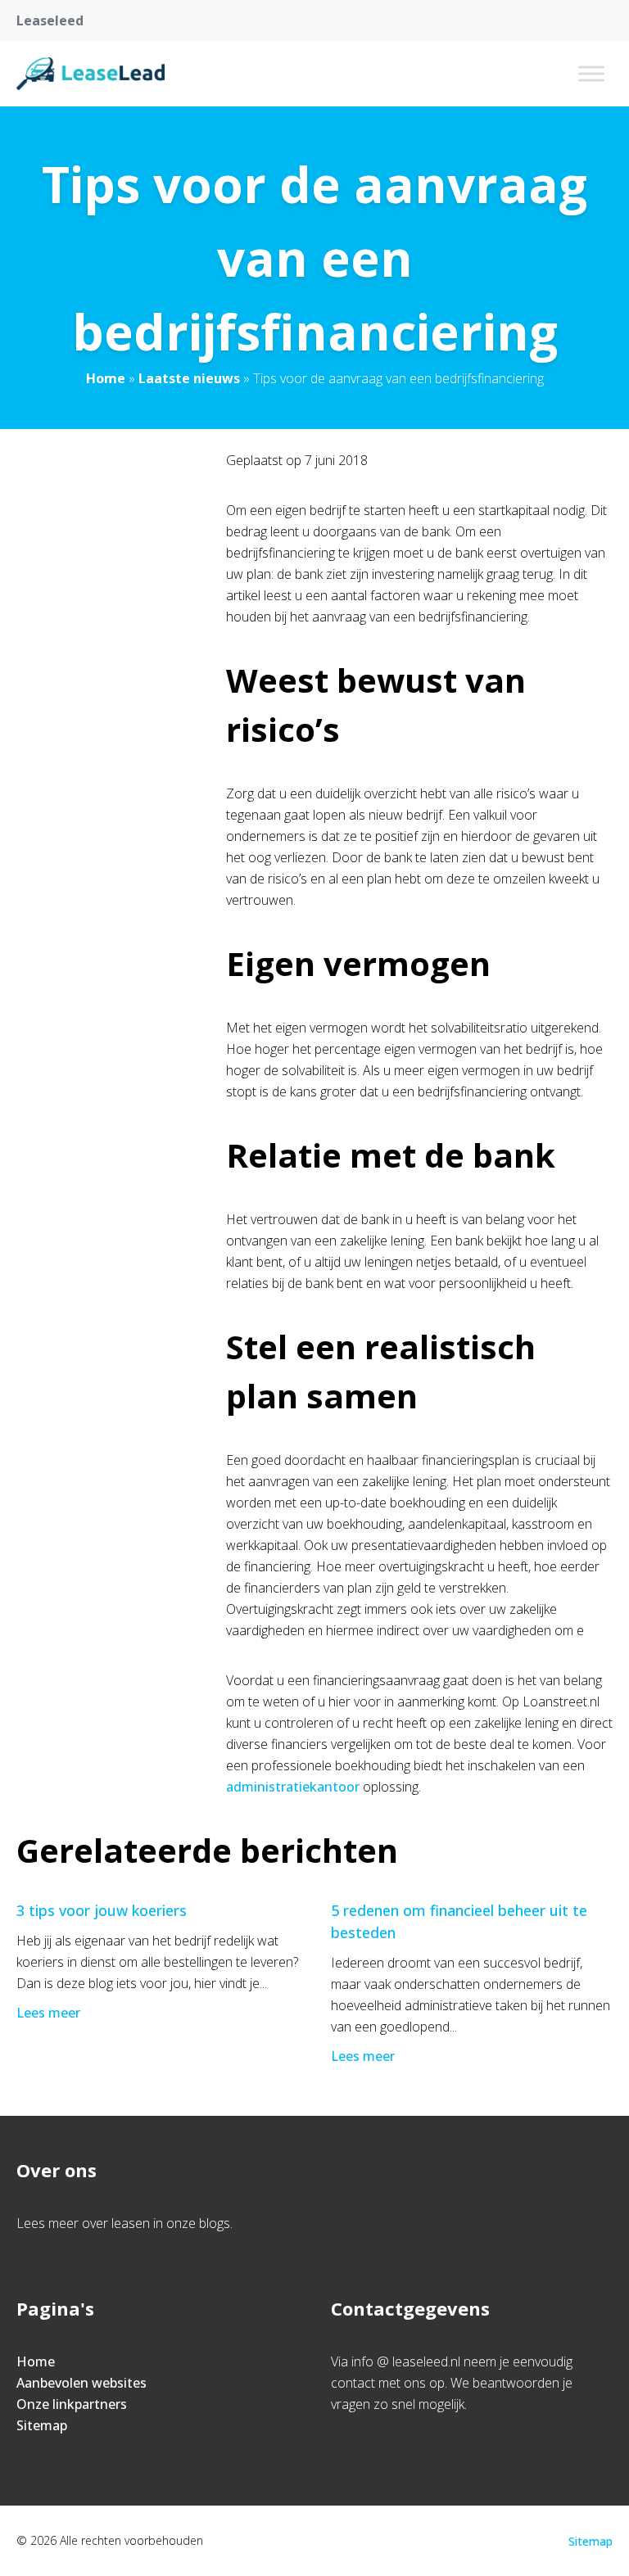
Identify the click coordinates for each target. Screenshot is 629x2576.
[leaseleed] (91, 74)
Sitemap (42, 2425)
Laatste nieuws (189, 378)
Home (106, 378)
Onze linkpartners (72, 2404)
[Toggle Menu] (591, 73)
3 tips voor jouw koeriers (102, 1910)
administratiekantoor (293, 1787)
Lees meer (48, 2013)
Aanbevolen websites (81, 2383)
